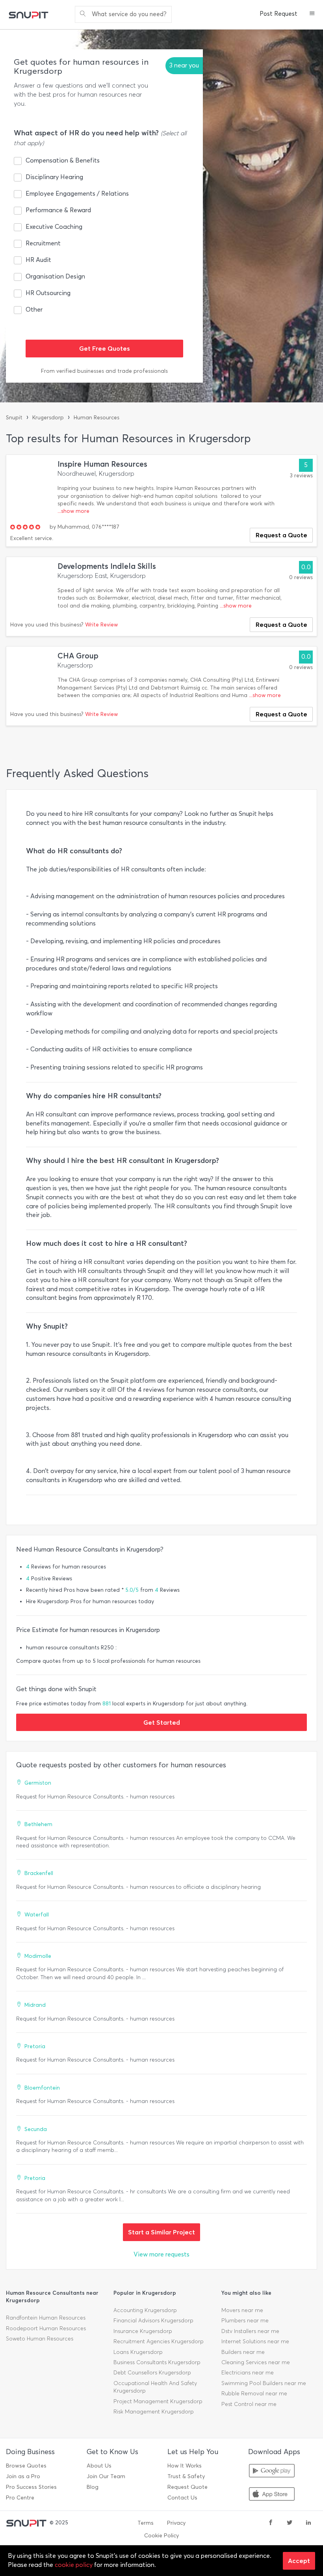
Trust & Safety (186, 2476)
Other (34, 309)
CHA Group (78, 656)
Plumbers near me (245, 2321)
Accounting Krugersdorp (145, 2310)
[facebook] (271, 2523)
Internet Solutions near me (255, 2341)
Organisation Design (55, 276)
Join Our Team (106, 2476)
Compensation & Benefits (63, 160)
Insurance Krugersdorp (143, 2331)
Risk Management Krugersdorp (154, 2412)
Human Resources (97, 418)
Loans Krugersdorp (138, 2352)
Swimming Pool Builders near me (264, 2383)
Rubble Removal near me (254, 2394)
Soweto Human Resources (40, 2339)
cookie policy (74, 2565)
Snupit (14, 418)
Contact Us (182, 2498)
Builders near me (243, 2352)
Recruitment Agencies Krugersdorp (159, 2341)
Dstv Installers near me (250, 2331)
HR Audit (38, 260)
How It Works (185, 2466)
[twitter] (290, 2523)
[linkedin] (308, 2523)
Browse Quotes (26, 2466)
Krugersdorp (48, 418)
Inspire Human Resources (102, 464)
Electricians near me (248, 2373)
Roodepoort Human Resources (46, 2328)
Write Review (101, 625)
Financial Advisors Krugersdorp (153, 2321)
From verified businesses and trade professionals (104, 371)
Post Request (278, 14)
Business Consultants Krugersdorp (157, 2362)
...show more (73, 511)
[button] (312, 14)
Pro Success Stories (31, 2487)
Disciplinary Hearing (54, 177)
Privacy (176, 2523)
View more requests (161, 2254)
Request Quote (187, 2487)
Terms (146, 2523)
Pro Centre (20, 2498)
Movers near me (242, 2310)
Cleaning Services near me (256, 2362)
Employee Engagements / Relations (77, 193)
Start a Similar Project (161, 2232)
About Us (99, 2466)
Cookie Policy (161, 2536)
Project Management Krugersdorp (158, 2401)
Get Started (162, 1722)
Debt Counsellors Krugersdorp (152, 2373)
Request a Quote (281, 535)
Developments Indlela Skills (107, 566)
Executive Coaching (54, 227)
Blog (93, 2487)
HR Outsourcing (48, 293)
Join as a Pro (23, 2476)
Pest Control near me (249, 2404)
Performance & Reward (58, 210)
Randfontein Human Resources (46, 2318)
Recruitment (43, 243)
